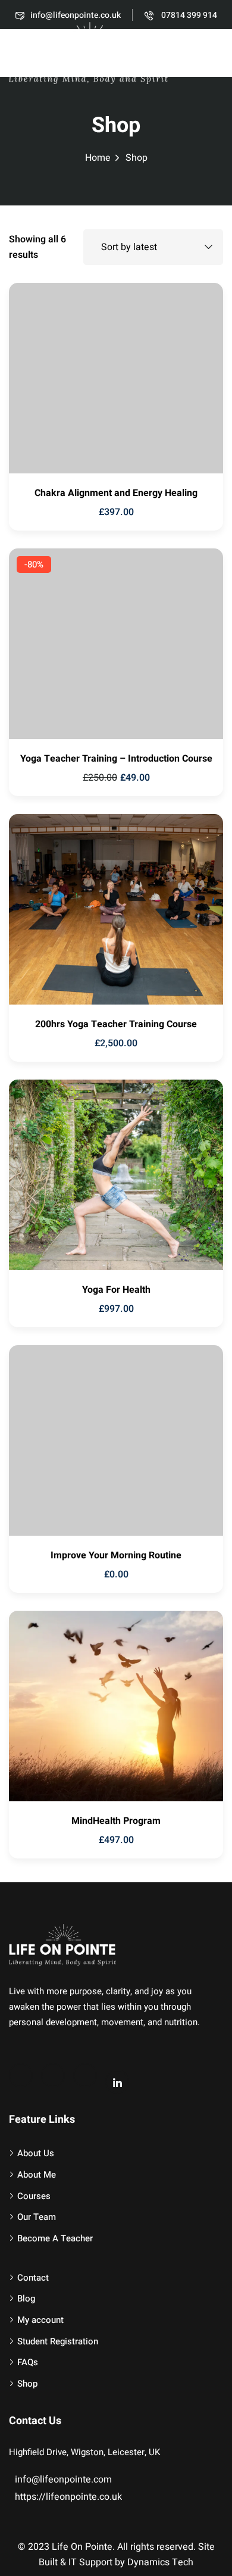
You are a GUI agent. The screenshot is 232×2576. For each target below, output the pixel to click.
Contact (33, 2278)
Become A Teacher (55, 2238)
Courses (34, 2196)
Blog (26, 2299)
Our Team (37, 2217)
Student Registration (58, 2341)
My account (40, 2320)
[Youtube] (53, 2075)
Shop (27, 2384)
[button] (217, 55)
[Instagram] (85, 2075)
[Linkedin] (117, 2082)
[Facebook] (21, 2075)
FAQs (28, 2362)
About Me (37, 2175)
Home (98, 158)
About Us (36, 2153)
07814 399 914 (188, 15)
